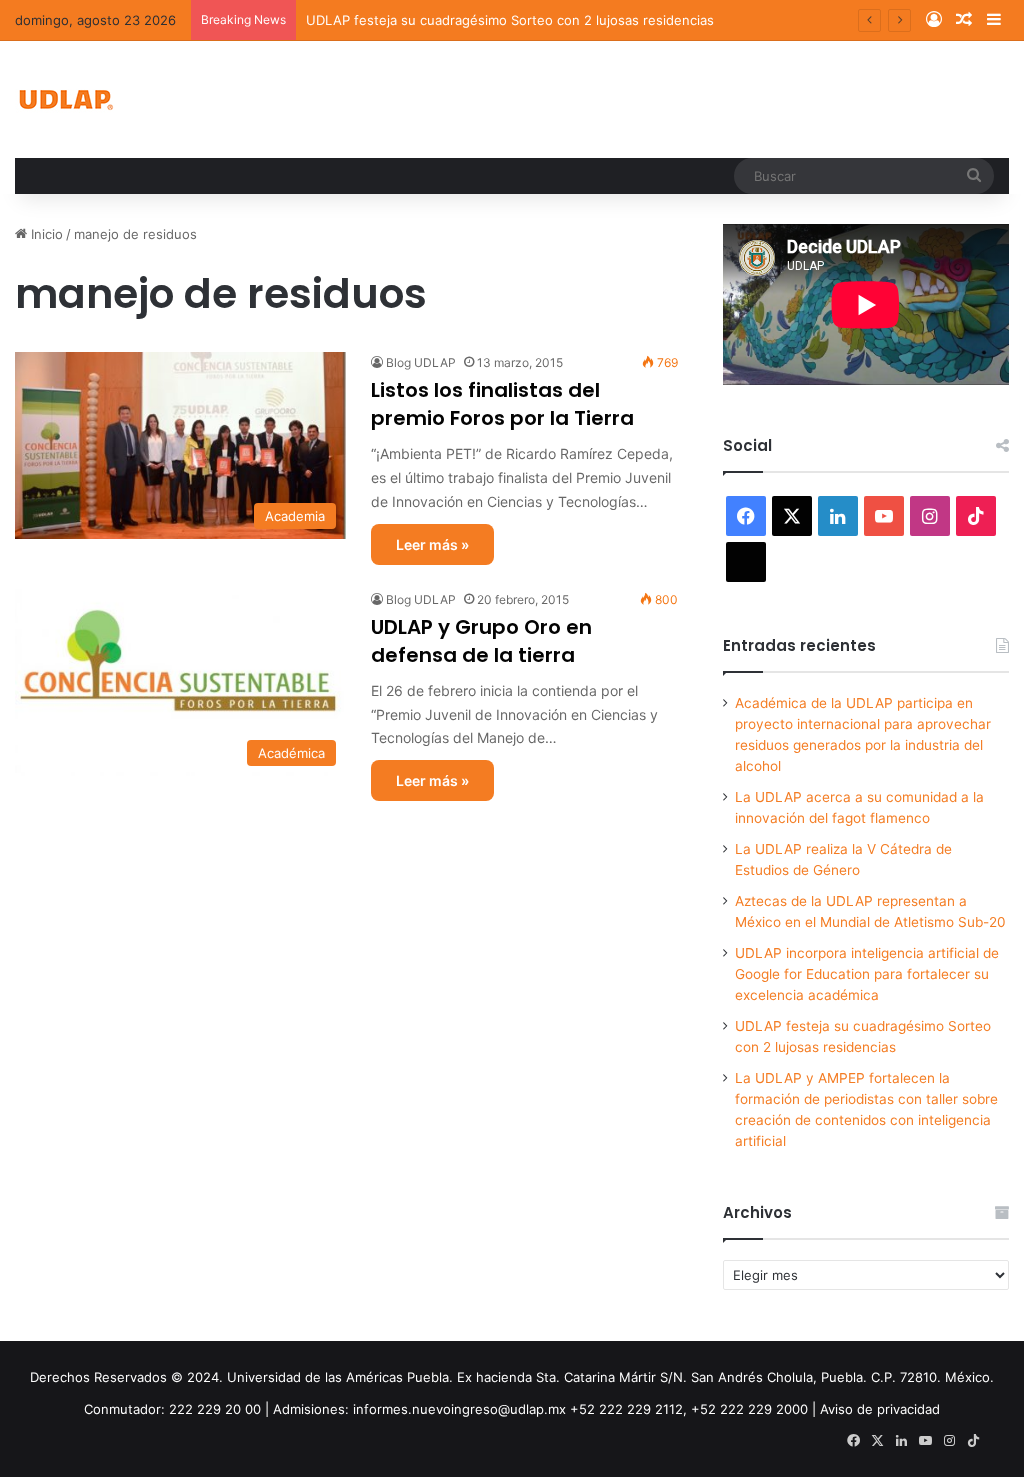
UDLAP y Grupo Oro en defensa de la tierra (481, 641)
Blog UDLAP (421, 362)
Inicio (45, 234)
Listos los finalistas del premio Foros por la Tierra (502, 404)
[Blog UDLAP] (65, 99)
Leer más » (432, 544)
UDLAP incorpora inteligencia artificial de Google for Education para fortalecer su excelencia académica (867, 974)
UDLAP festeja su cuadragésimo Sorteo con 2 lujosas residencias (510, 20)
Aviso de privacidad (880, 1409)
